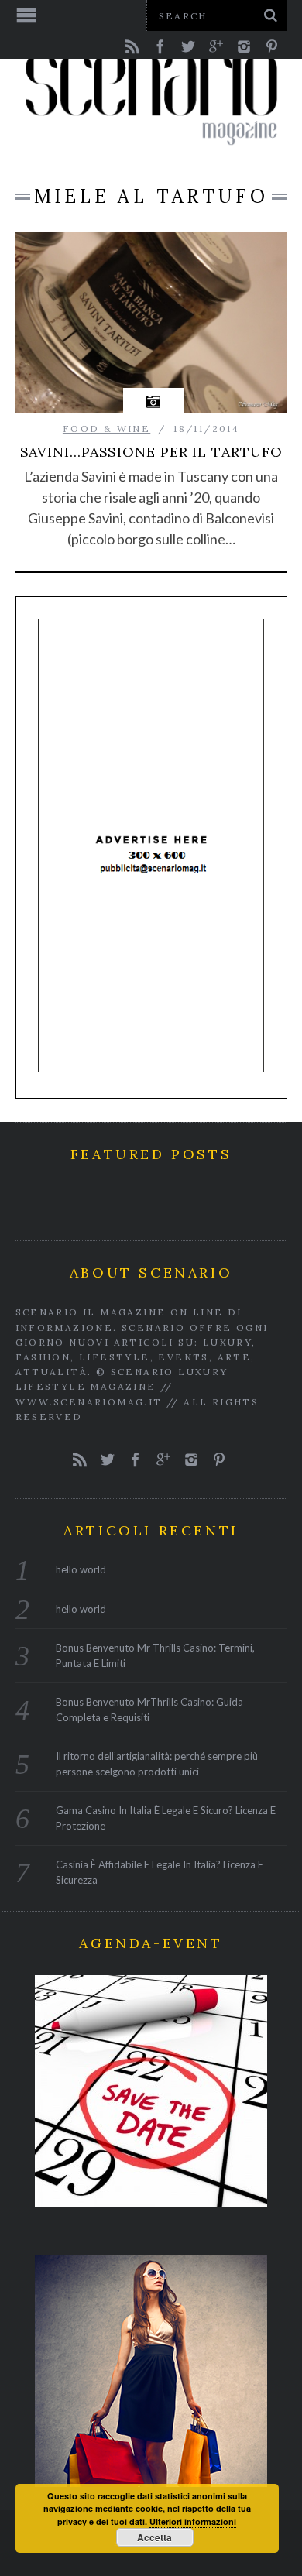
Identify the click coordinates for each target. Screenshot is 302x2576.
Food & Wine (106, 429)
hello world (81, 1569)
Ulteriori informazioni (193, 2521)
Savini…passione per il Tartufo (151, 452)
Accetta (154, 2537)
